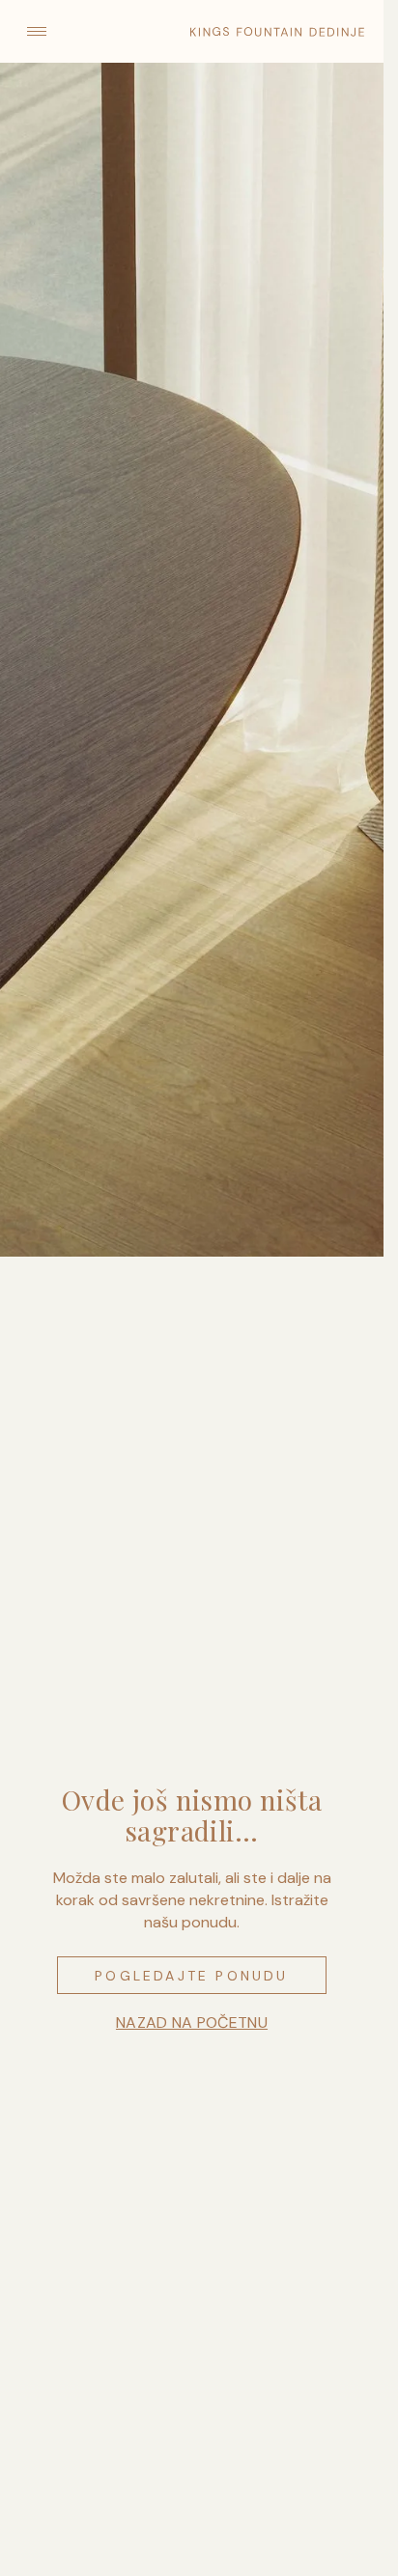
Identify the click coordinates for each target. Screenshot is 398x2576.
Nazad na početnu (192, 2023)
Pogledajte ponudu (191, 1976)
